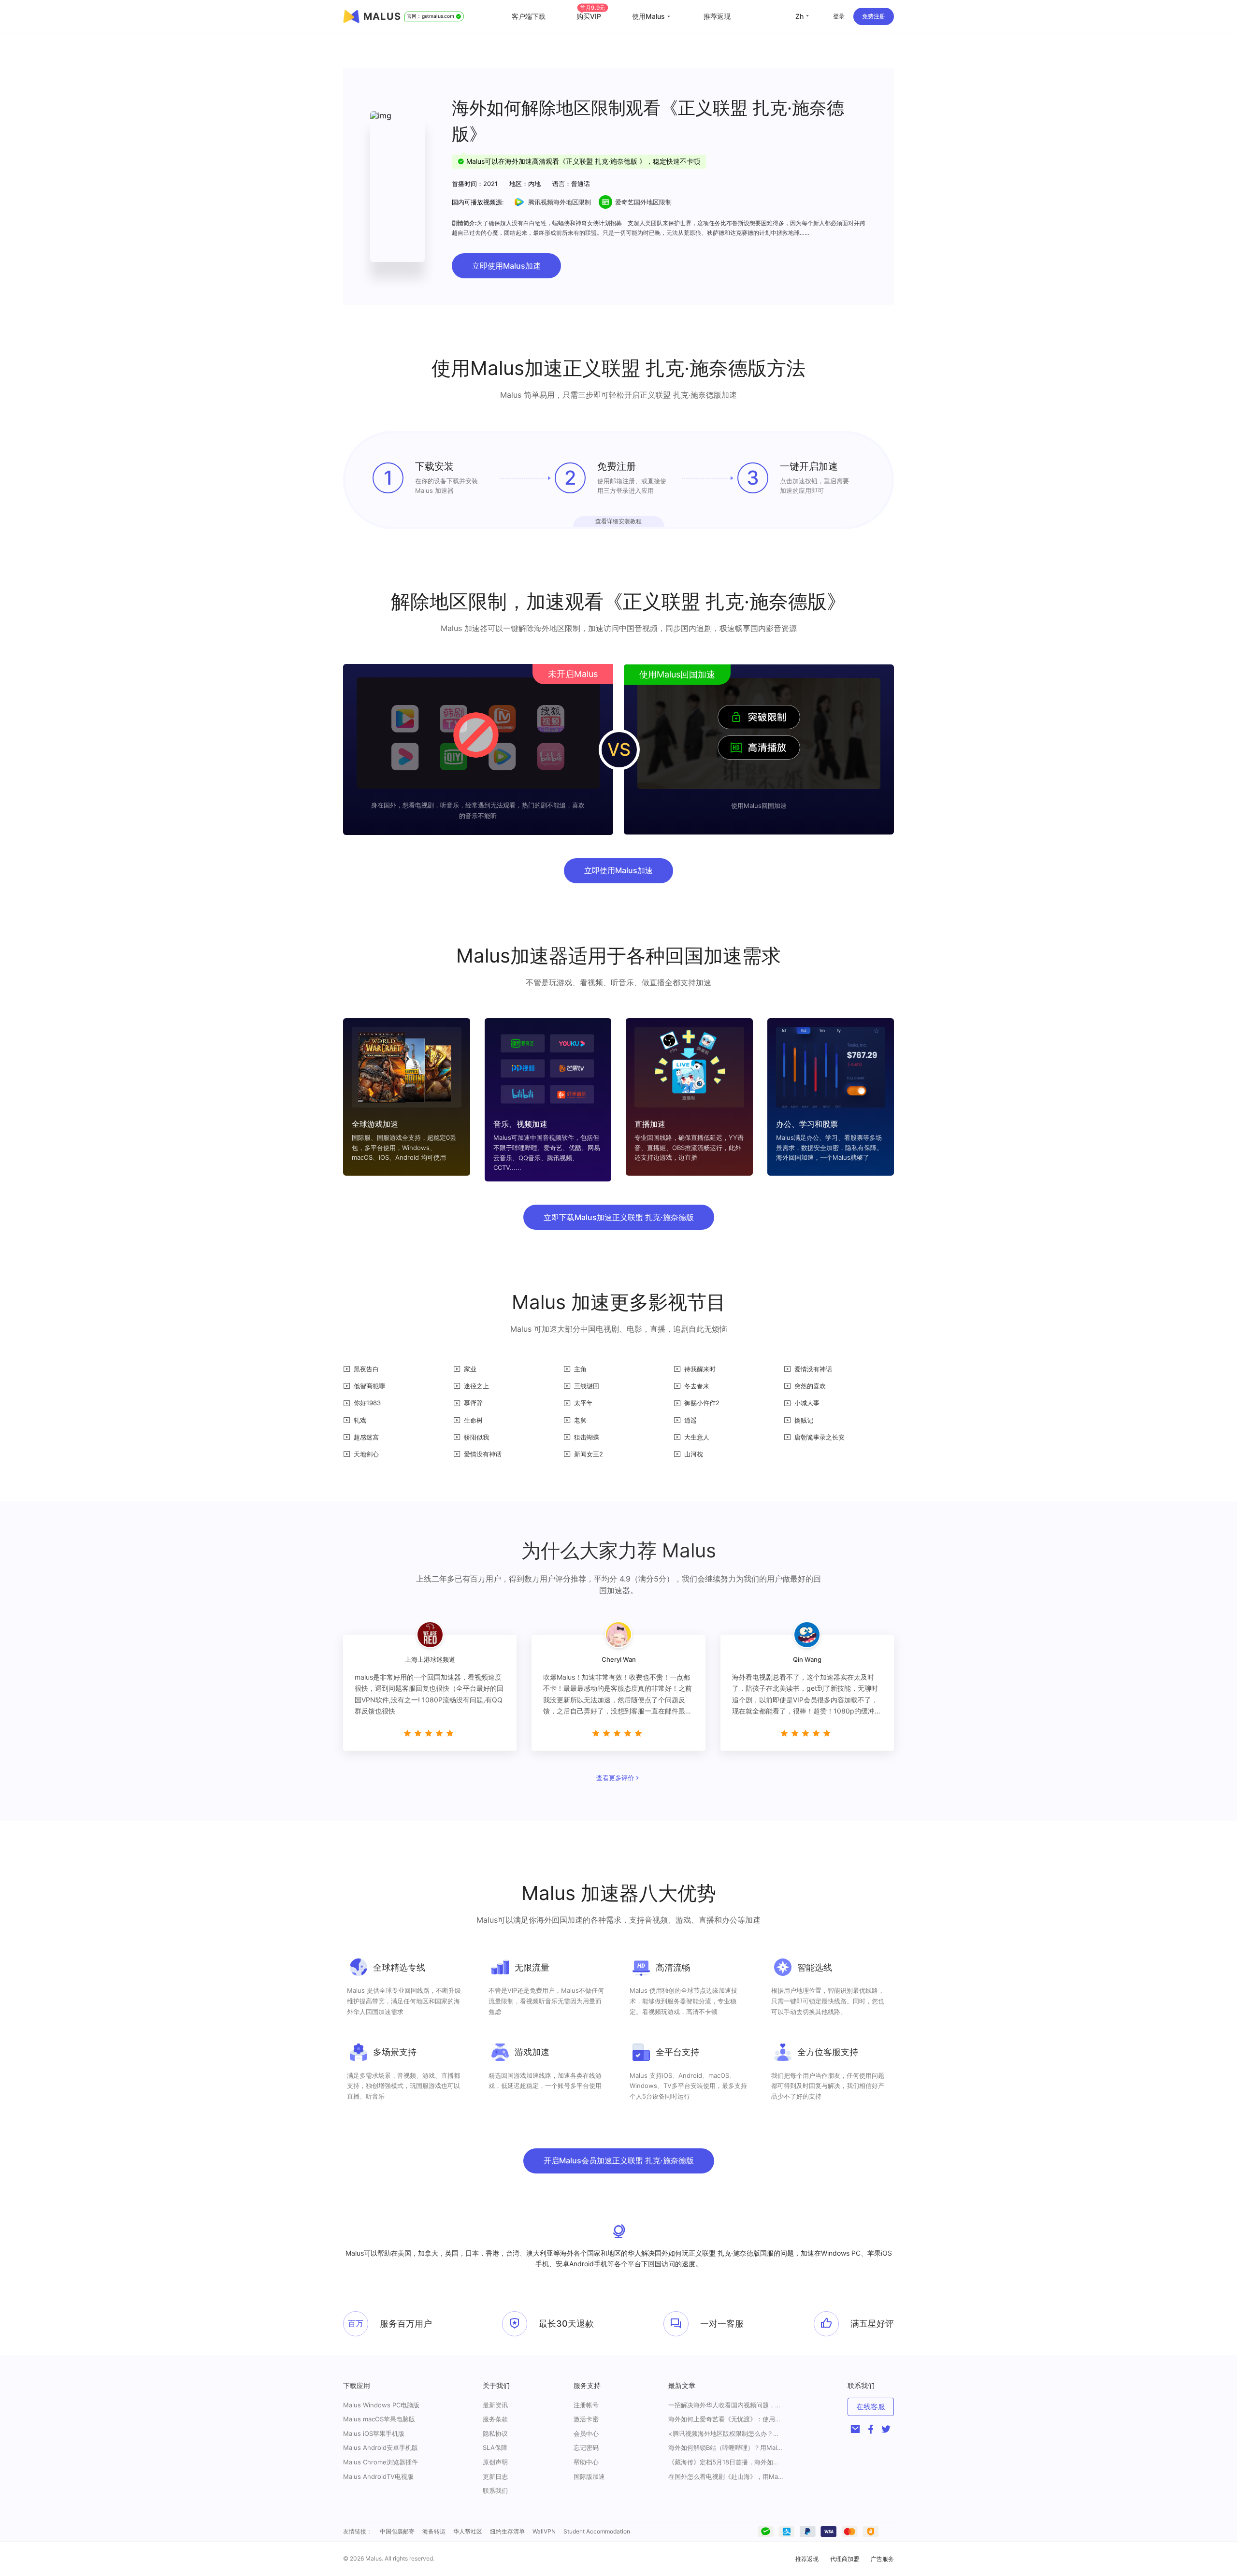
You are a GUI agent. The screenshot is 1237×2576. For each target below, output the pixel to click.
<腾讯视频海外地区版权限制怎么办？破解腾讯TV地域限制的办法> (726, 2434)
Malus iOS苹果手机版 (374, 2433)
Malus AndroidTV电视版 (378, 2476)
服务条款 (495, 2419)
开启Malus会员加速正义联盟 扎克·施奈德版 (619, 2160)
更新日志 (495, 2476)
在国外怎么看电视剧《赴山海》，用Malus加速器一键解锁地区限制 (726, 2477)
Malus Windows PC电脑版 (381, 2405)
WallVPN (544, 2531)
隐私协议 (495, 2433)
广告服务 (882, 2559)
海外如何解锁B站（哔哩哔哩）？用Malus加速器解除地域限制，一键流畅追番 (726, 2448)
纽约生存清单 (507, 2531)
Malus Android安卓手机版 (381, 2447)
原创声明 (495, 2462)
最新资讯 (495, 2405)
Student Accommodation (597, 2531)
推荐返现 (717, 16)
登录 (839, 16)
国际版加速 (589, 2476)
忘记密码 (586, 2447)
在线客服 (871, 2407)
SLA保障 (495, 2447)
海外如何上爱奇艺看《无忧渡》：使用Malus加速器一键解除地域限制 (726, 2419)
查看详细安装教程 (618, 521)
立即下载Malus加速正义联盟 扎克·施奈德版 (619, 1217)
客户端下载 (529, 16)
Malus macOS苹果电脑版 (379, 2419)
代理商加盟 (845, 2559)
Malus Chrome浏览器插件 (381, 2462)
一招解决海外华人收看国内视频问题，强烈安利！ (726, 2405)
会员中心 (586, 2433)
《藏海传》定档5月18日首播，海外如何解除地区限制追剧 (726, 2462)
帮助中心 (586, 2462)
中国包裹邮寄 (397, 2531)
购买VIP (591, 16)
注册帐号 (586, 2405)
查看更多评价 (615, 1778)
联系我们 (495, 2490)
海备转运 (434, 2531)
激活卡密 (586, 2419)
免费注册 (874, 16)
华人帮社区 (468, 2531)
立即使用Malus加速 (506, 266)
